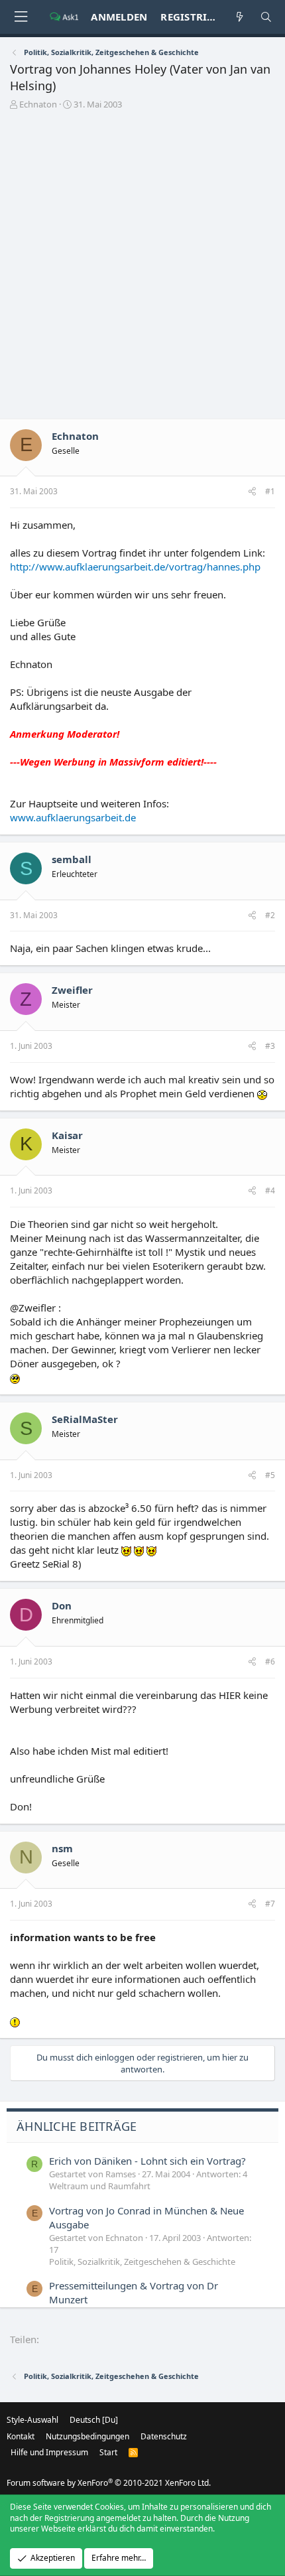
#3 (270, 1046)
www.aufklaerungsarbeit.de (73, 817)
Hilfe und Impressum (49, 2452)
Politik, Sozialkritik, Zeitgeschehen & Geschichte (142, 2262)
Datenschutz (164, 2436)
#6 (270, 1661)
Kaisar (67, 1135)
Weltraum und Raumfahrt (100, 2186)
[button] (21, 17)
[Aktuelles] (240, 17)
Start (108, 2452)
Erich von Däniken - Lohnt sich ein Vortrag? (147, 2161)
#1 (270, 491)
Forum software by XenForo (109, 2483)
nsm (62, 1848)
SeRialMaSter (85, 1419)
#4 (270, 1190)
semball (72, 859)
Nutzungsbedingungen (87, 2436)
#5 (270, 1475)
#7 (270, 1904)
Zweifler (72, 990)
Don (62, 1605)
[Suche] (266, 17)
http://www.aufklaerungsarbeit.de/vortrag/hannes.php (135, 567)
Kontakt (21, 2436)
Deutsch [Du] (94, 2420)
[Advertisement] (142, 269)
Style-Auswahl (32, 2420)
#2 (270, 915)
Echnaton (38, 104)
